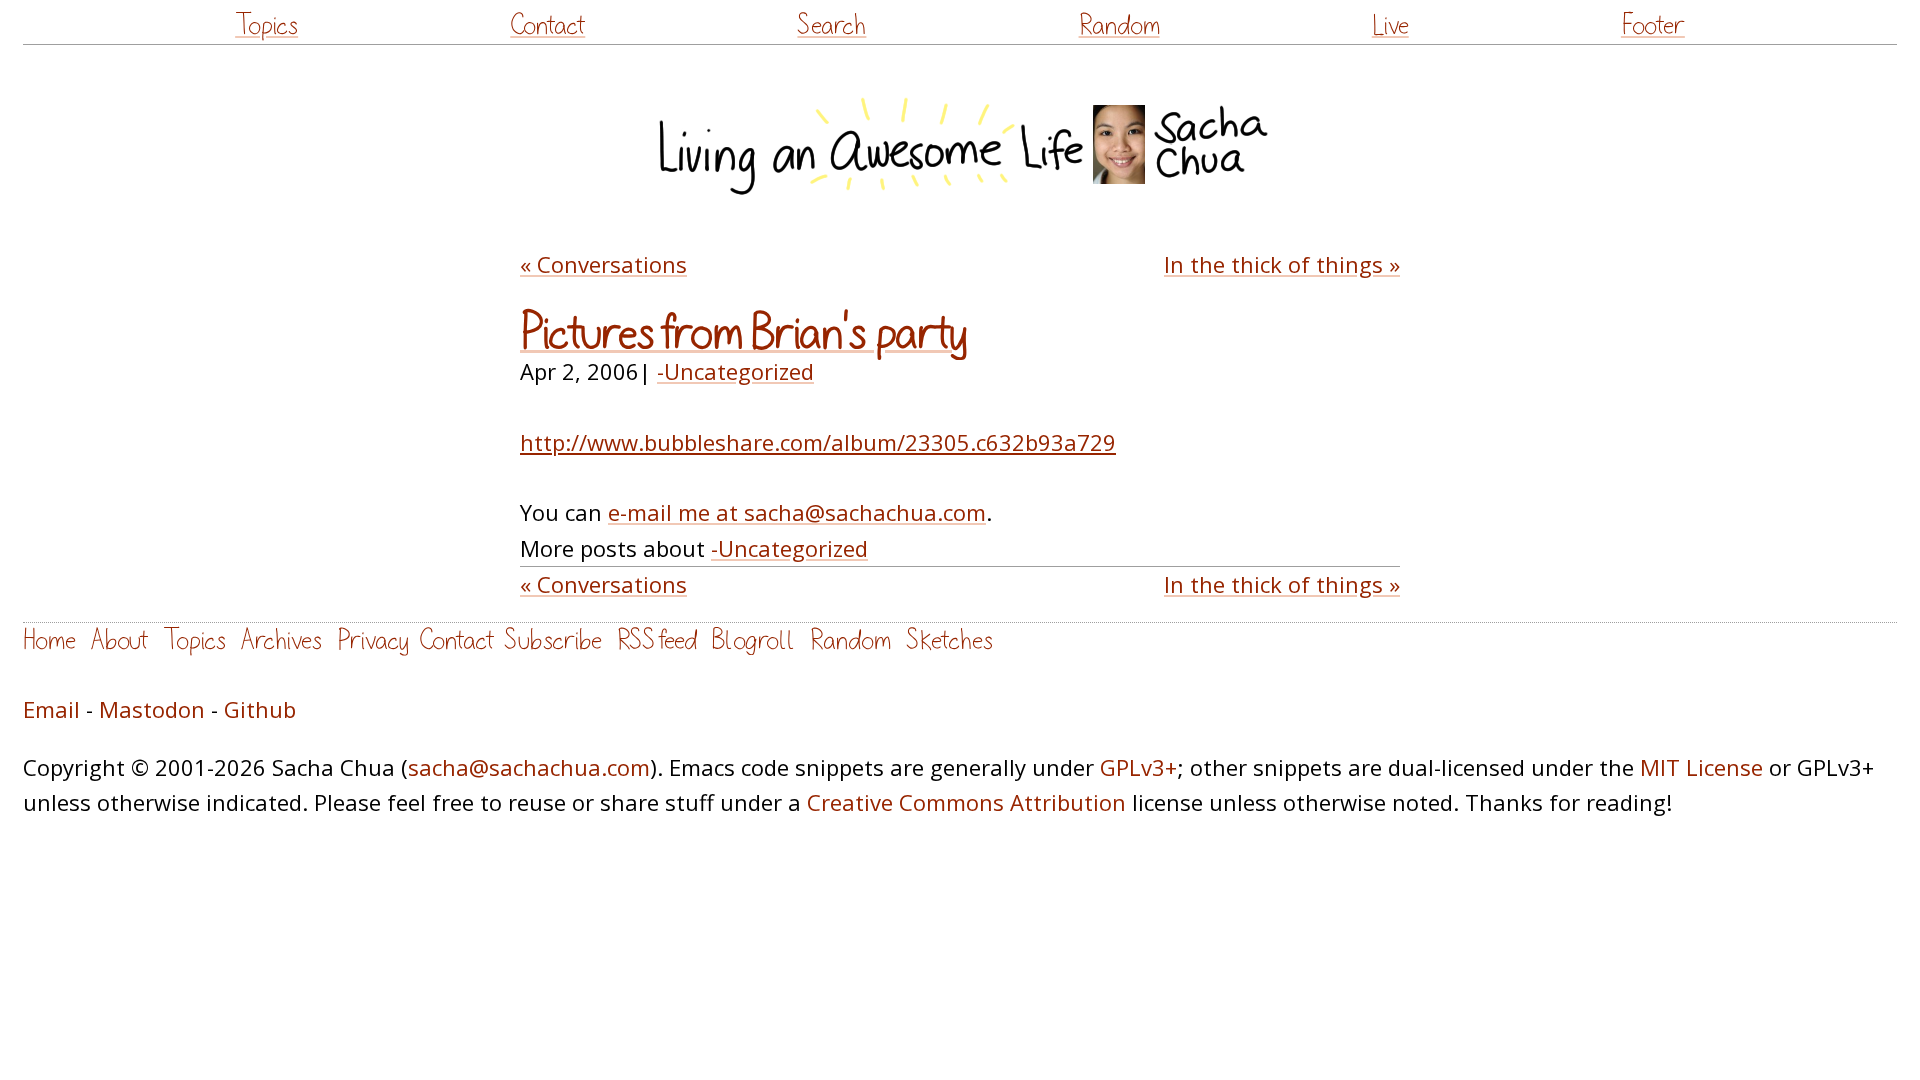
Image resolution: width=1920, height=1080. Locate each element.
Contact (547, 25)
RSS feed (657, 640)
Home (49, 640)
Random (1119, 25)
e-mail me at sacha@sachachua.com (797, 512)
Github (260, 709)
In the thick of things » (1282, 264)
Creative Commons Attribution (966, 802)
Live (1390, 25)
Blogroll (753, 640)
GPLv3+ (1138, 767)
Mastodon (152, 709)
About (119, 640)
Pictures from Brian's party (743, 334)
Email (51, 709)
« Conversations (603, 264)
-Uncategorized (735, 371)
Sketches (949, 640)
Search (831, 25)
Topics (266, 25)
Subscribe (553, 640)
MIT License (1701, 767)
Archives (281, 640)
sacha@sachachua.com (529, 767)
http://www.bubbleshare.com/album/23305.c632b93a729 (818, 442)
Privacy (373, 640)
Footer (1653, 25)
